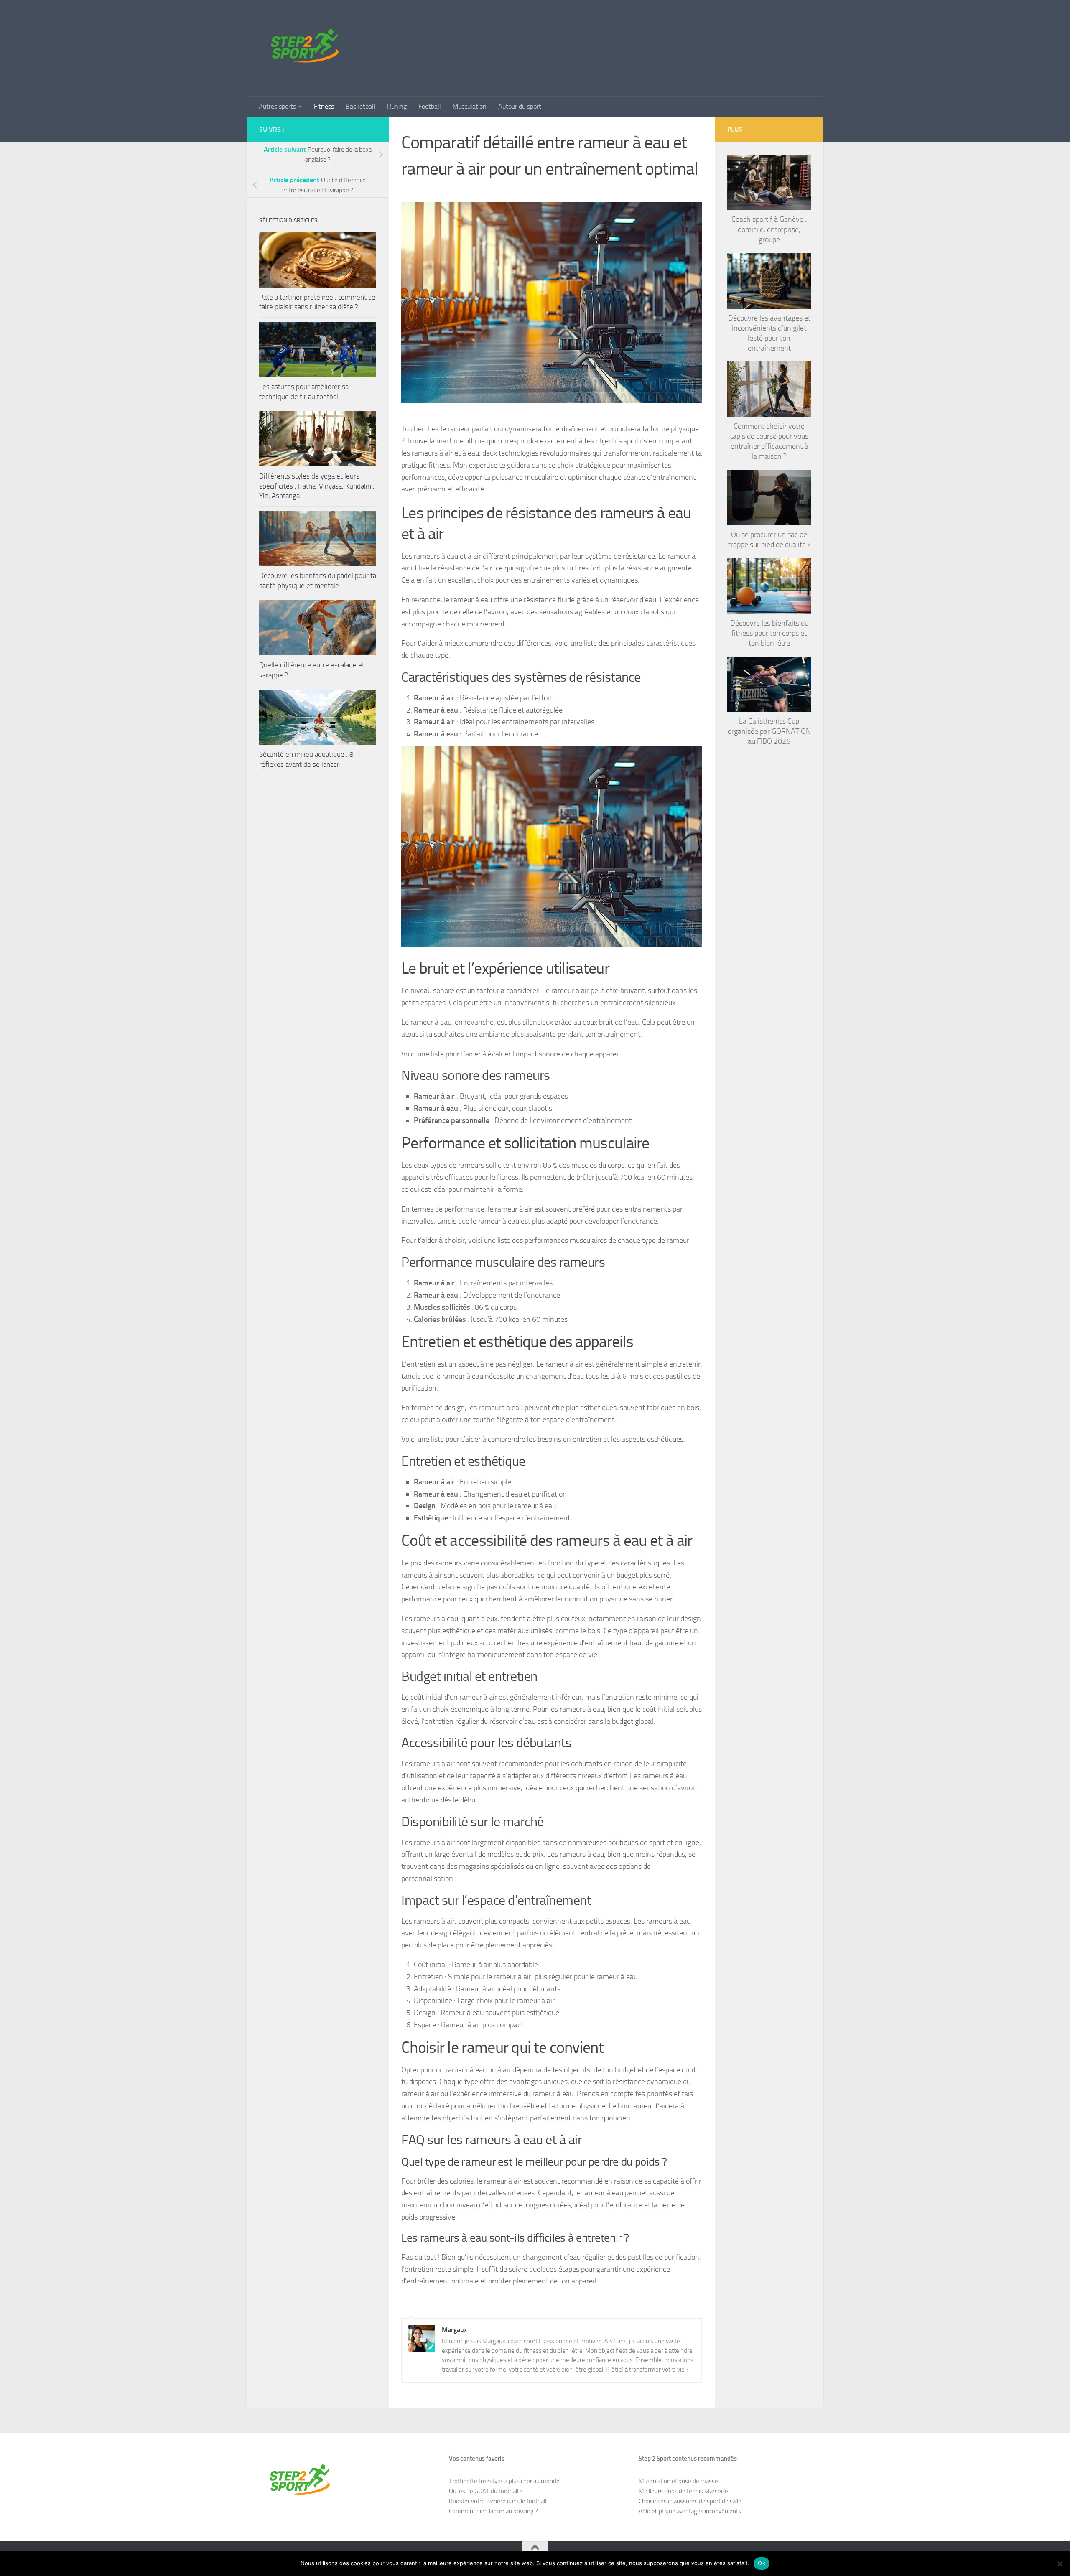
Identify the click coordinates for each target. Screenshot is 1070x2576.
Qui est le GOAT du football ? (486, 2491)
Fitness (324, 106)
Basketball (360, 106)
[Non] (1060, 2563)
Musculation (470, 106)
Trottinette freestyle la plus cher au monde (504, 2481)
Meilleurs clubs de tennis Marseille (683, 2491)
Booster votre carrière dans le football (498, 2501)
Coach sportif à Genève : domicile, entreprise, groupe (769, 229)
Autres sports (277, 106)
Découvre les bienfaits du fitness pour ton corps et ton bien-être (769, 633)
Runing (397, 106)
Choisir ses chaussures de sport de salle (690, 2501)
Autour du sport (520, 106)
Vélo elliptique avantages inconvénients (690, 2511)
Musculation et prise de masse (678, 2481)
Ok (762, 2563)
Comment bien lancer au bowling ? (493, 2511)
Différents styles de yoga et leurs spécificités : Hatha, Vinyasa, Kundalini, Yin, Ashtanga (317, 486)
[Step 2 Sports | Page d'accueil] (306, 48)
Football (430, 106)
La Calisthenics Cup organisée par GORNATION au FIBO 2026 (769, 731)
